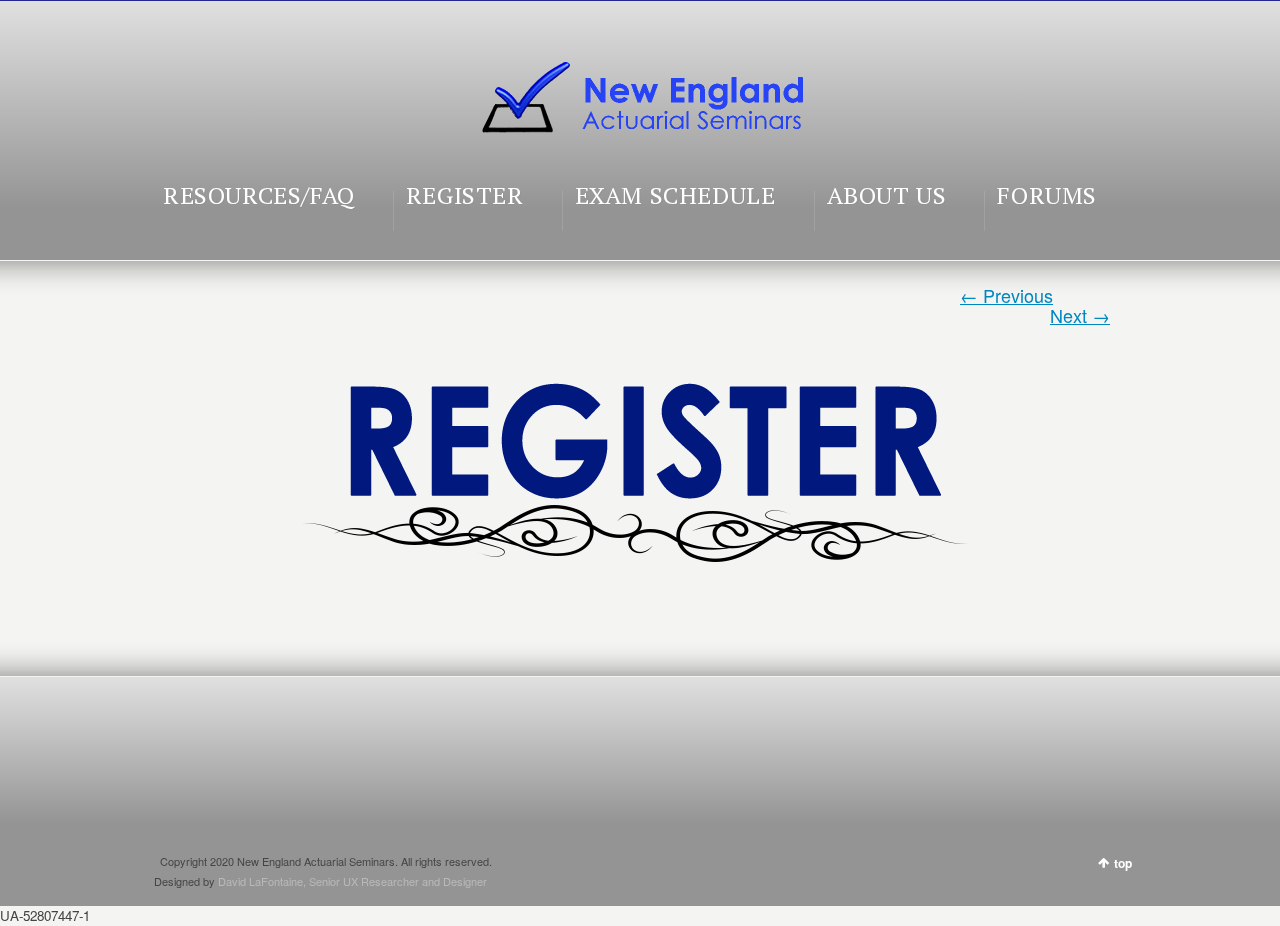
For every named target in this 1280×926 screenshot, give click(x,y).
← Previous (1006, 295)
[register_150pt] (640, 460)
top (1123, 863)
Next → (1080, 315)
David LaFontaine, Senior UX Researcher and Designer (352, 881)
